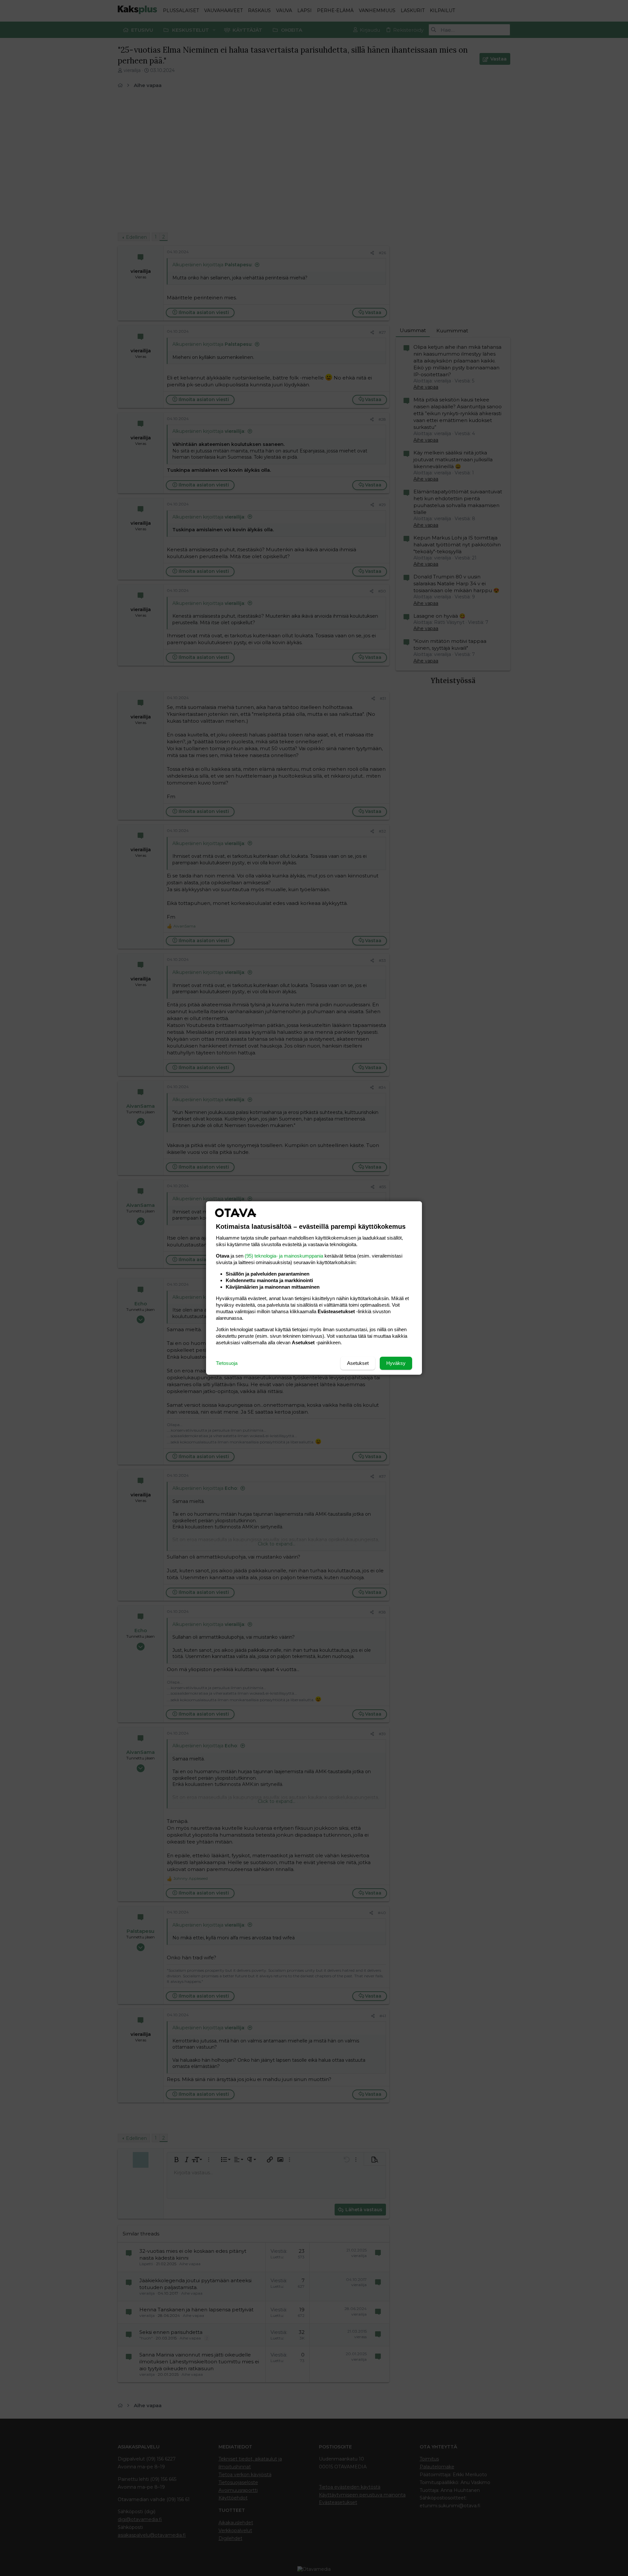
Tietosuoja (227, 1363)
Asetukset (358, 1363)
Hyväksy (396, 1363)
